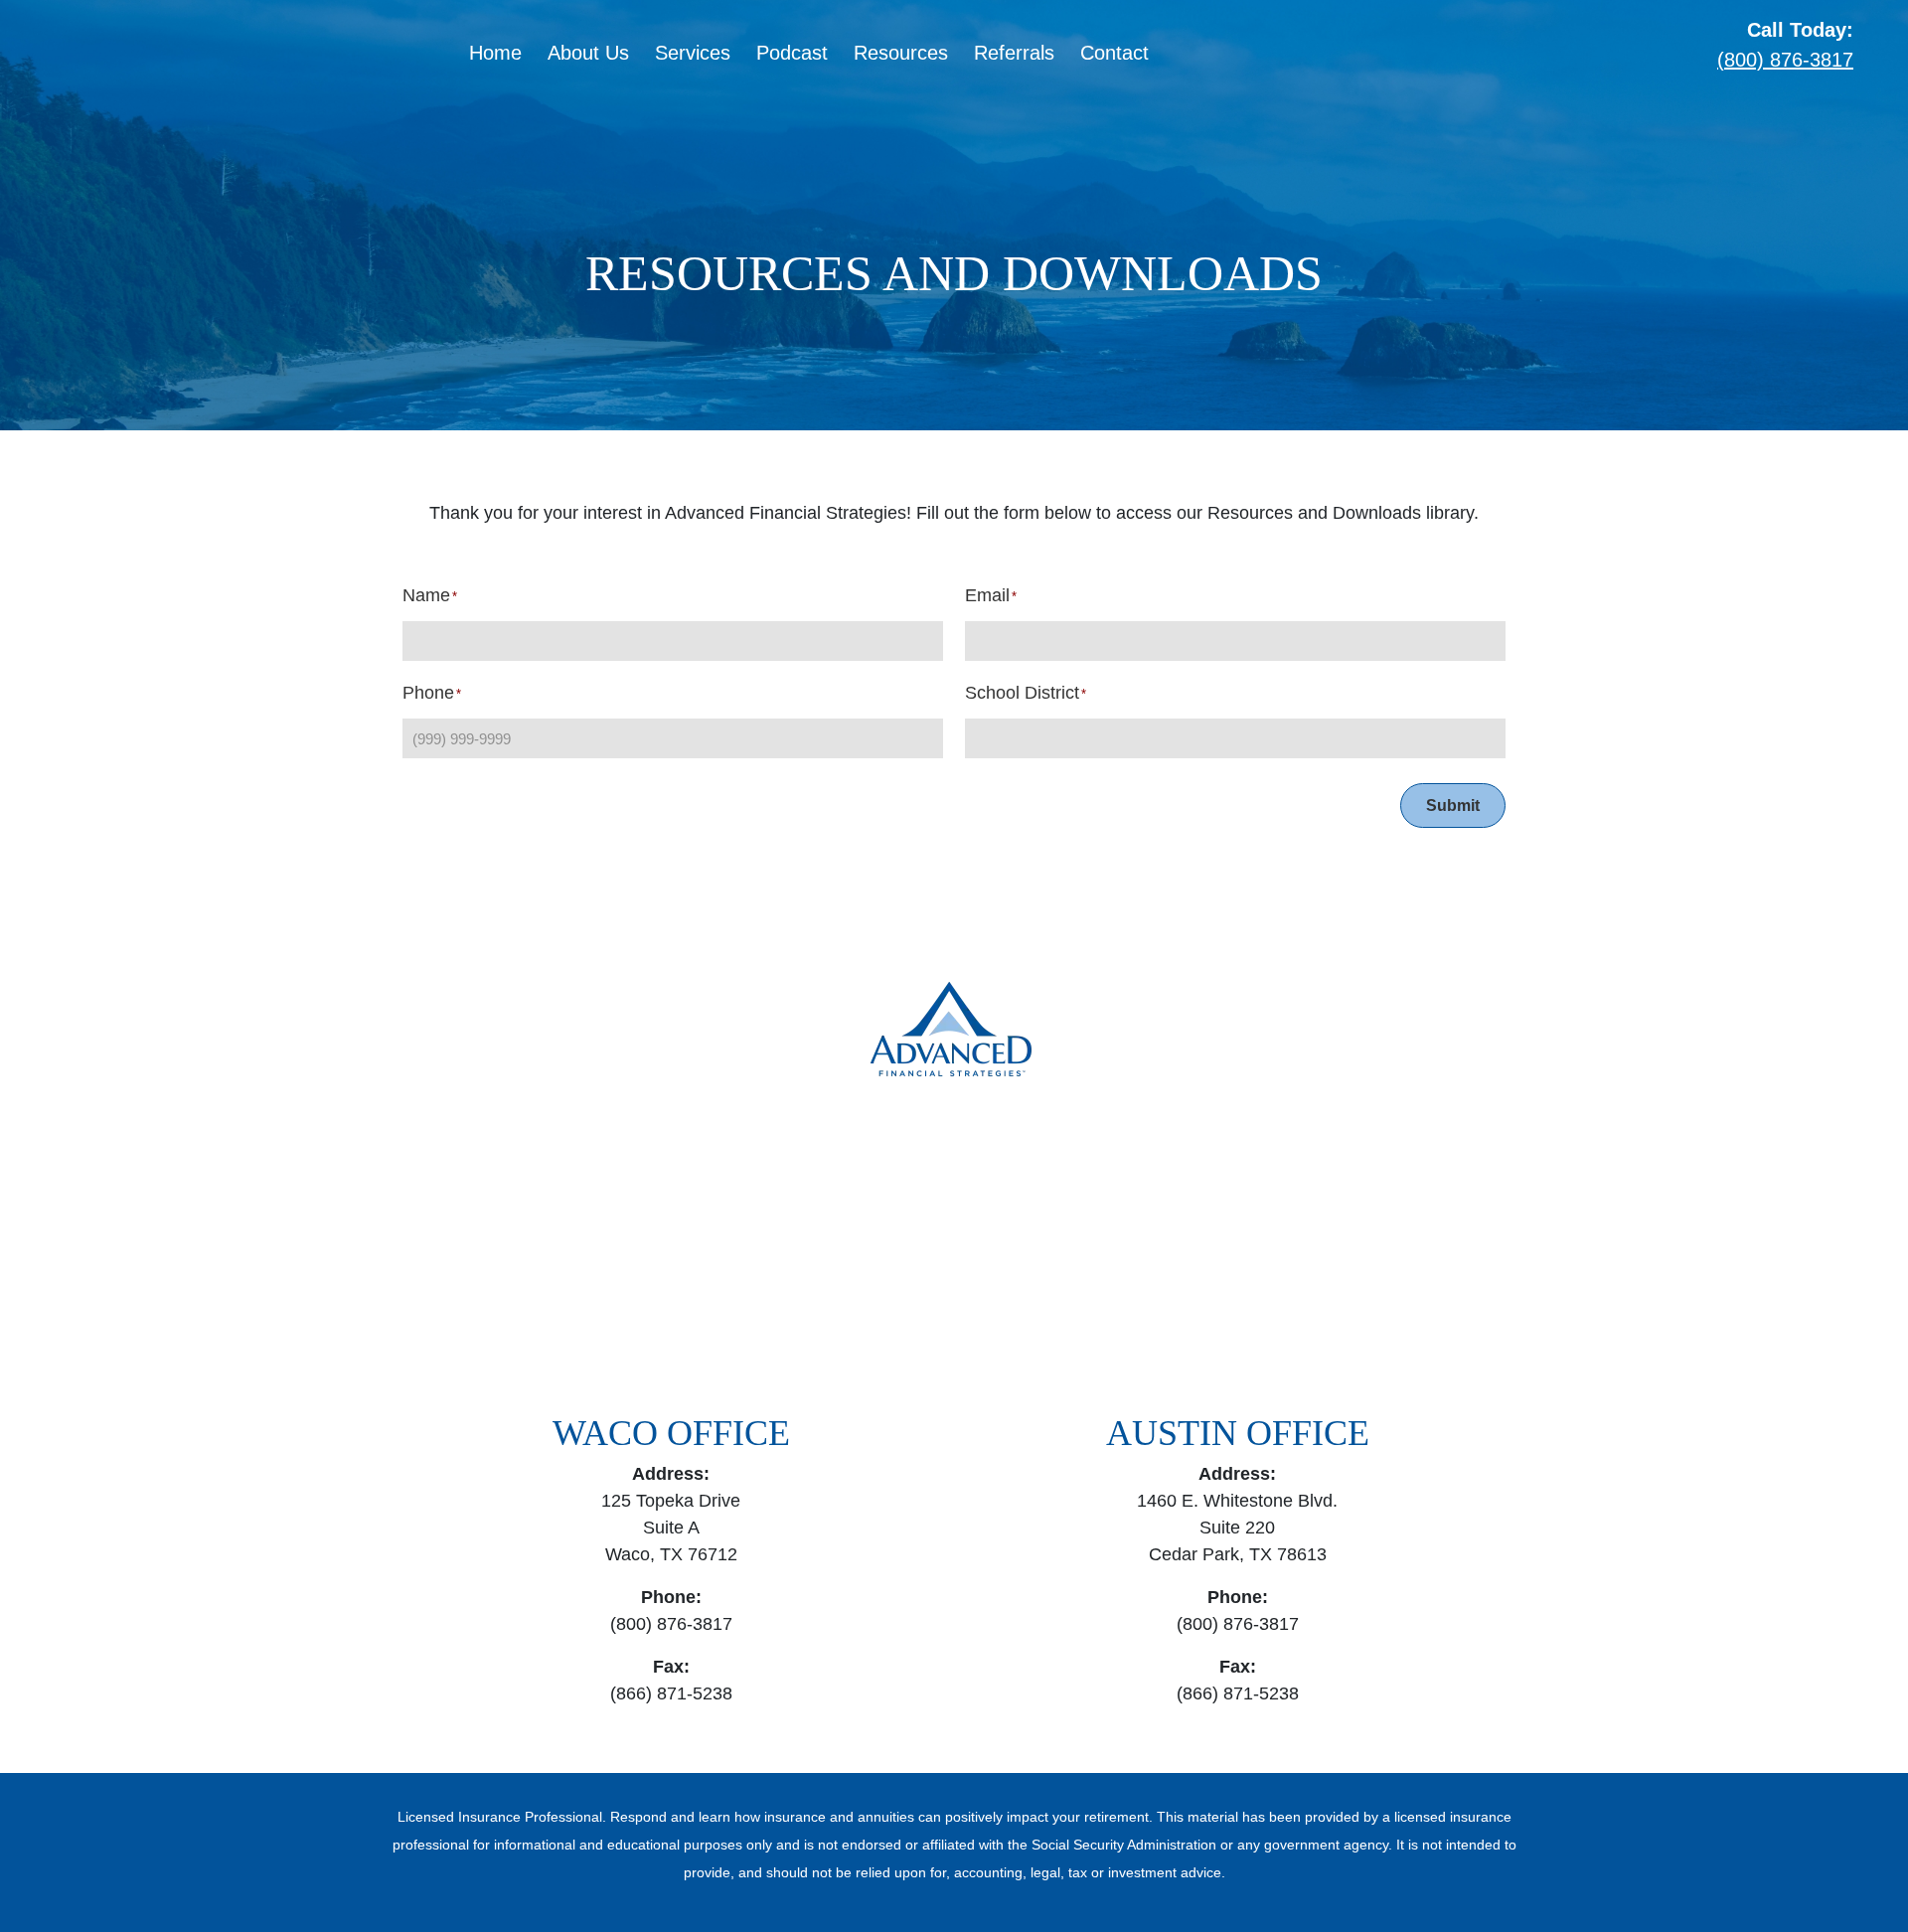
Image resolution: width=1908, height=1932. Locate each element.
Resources (901, 53)
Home (495, 53)
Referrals (1014, 53)
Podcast (792, 53)
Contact (1114, 53)
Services (693, 53)
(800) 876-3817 (1785, 60)
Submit (1453, 805)
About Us (588, 53)
